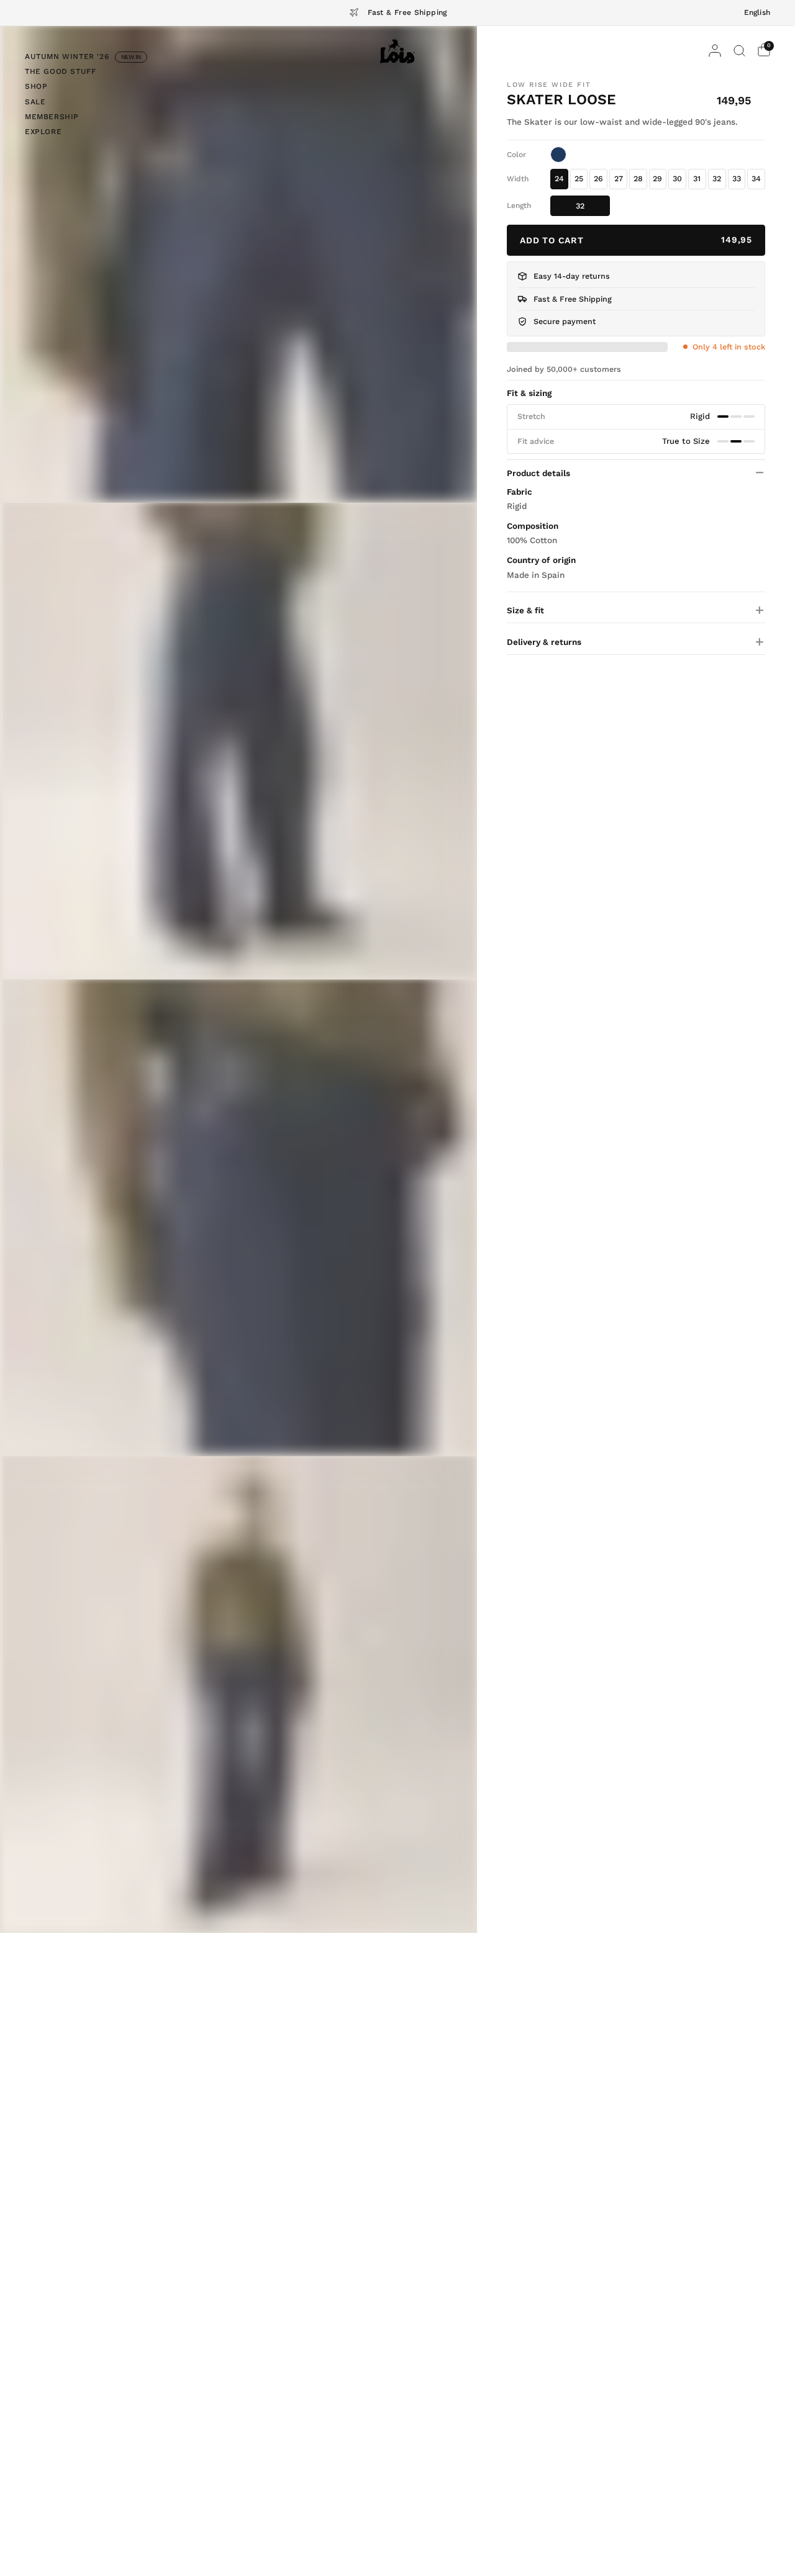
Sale (35, 101)
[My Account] (715, 51)
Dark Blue (558, 155)
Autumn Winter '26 (67, 56)
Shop (36, 86)
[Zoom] (240, 264)
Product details (538, 472)
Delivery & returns (544, 641)
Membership (52, 117)
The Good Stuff (60, 71)
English (757, 12)
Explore (43, 132)
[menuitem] (86, 58)
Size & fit (525, 610)
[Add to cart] (636, 240)
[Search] (739, 51)
